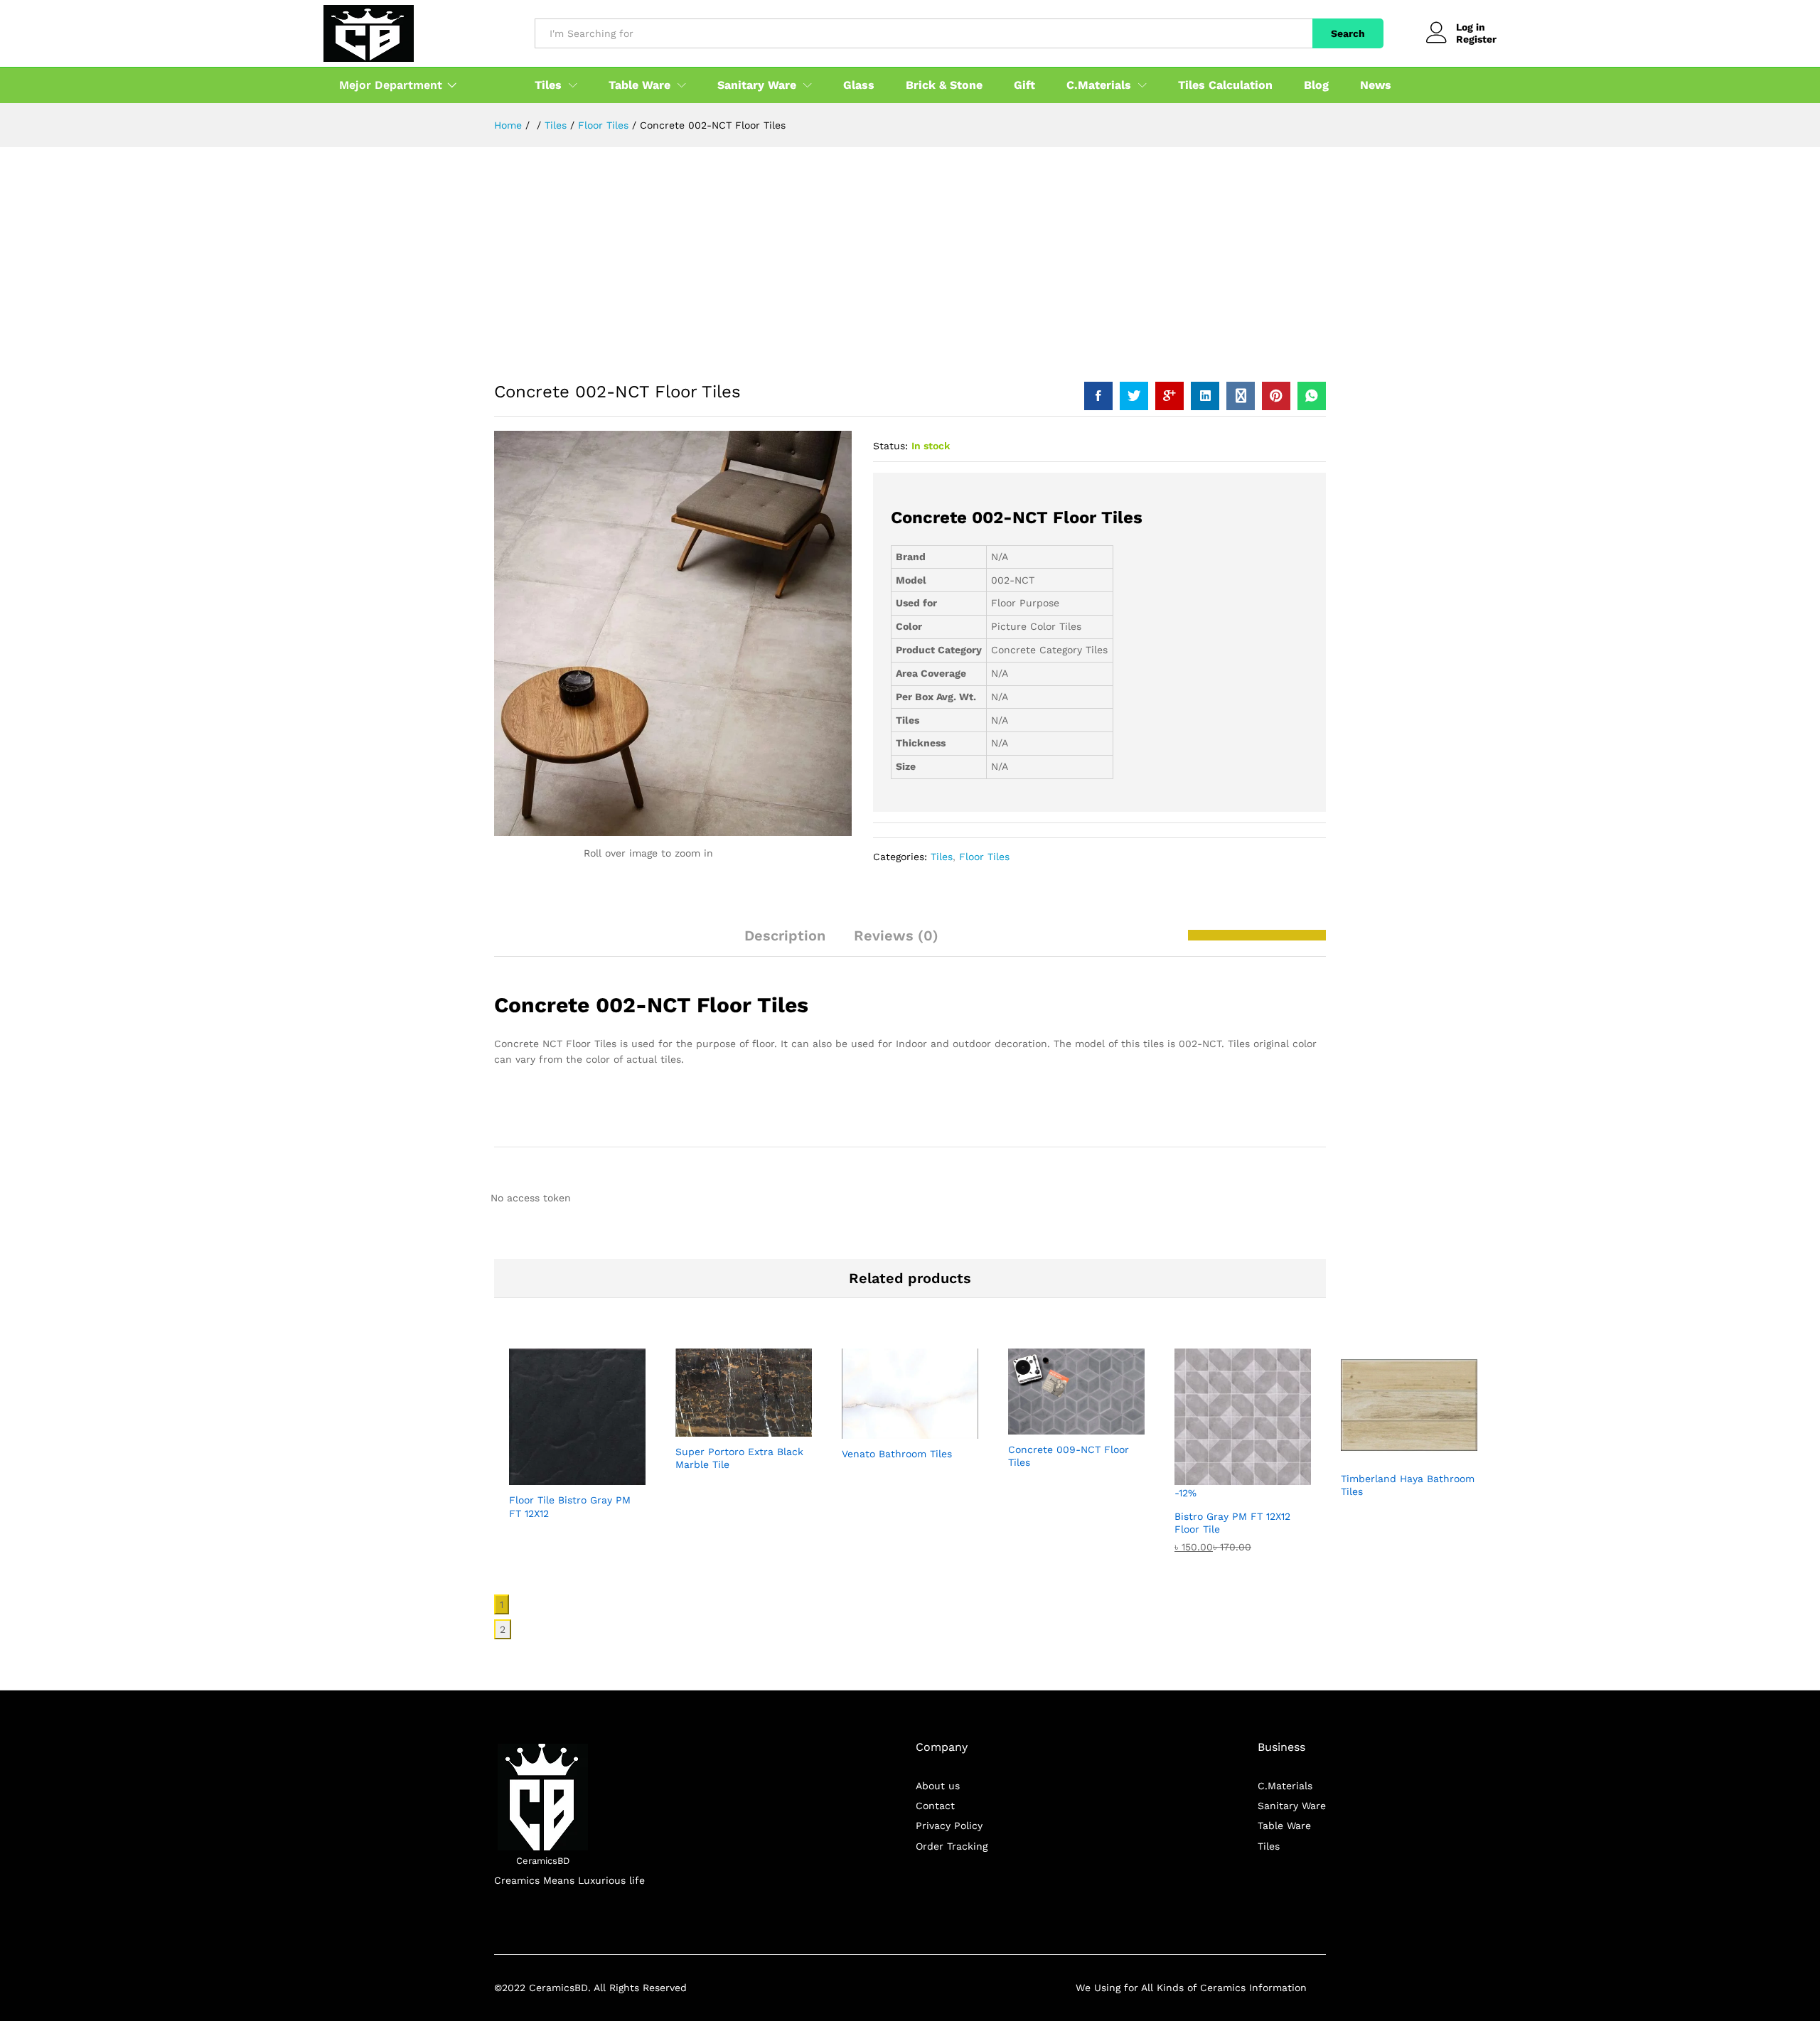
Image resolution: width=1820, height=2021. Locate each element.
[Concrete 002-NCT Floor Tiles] (1098, 396)
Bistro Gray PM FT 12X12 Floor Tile (1232, 1523)
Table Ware (1284, 1826)
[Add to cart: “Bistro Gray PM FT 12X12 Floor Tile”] (1210, 1493)
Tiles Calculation (1225, 85)
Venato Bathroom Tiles (897, 1454)
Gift (1024, 85)
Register (1476, 39)
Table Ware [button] (639, 85)
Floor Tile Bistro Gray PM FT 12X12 (570, 1506)
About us (938, 1786)
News (1376, 85)
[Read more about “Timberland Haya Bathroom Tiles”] (1376, 1455)
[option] (577, 1439)
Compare (610, 1476)
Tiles (942, 857)
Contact (935, 1806)
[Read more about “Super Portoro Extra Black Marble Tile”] (711, 1428)
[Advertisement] (910, 254)
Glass (859, 85)
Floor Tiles (984, 857)
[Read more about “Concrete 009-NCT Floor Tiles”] (1044, 1426)
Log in (1471, 27)
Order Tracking (952, 1846)
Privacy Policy (949, 1826)
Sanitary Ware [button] (757, 85)
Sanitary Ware (1292, 1806)
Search (1348, 33)
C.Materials (1285, 1786)
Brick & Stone (944, 85)
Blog (1316, 85)
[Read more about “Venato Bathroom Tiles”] (877, 1430)
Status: (890, 446)
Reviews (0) (896, 936)
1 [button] (502, 1604)
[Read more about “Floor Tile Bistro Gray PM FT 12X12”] (545, 1476)
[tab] (785, 942)
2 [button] (503, 1629)
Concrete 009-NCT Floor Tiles (1069, 1456)
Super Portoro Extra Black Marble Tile (739, 1458)
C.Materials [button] (1099, 85)
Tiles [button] (548, 85)
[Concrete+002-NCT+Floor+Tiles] (1134, 396)
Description (785, 936)
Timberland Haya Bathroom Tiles (1408, 1485)
